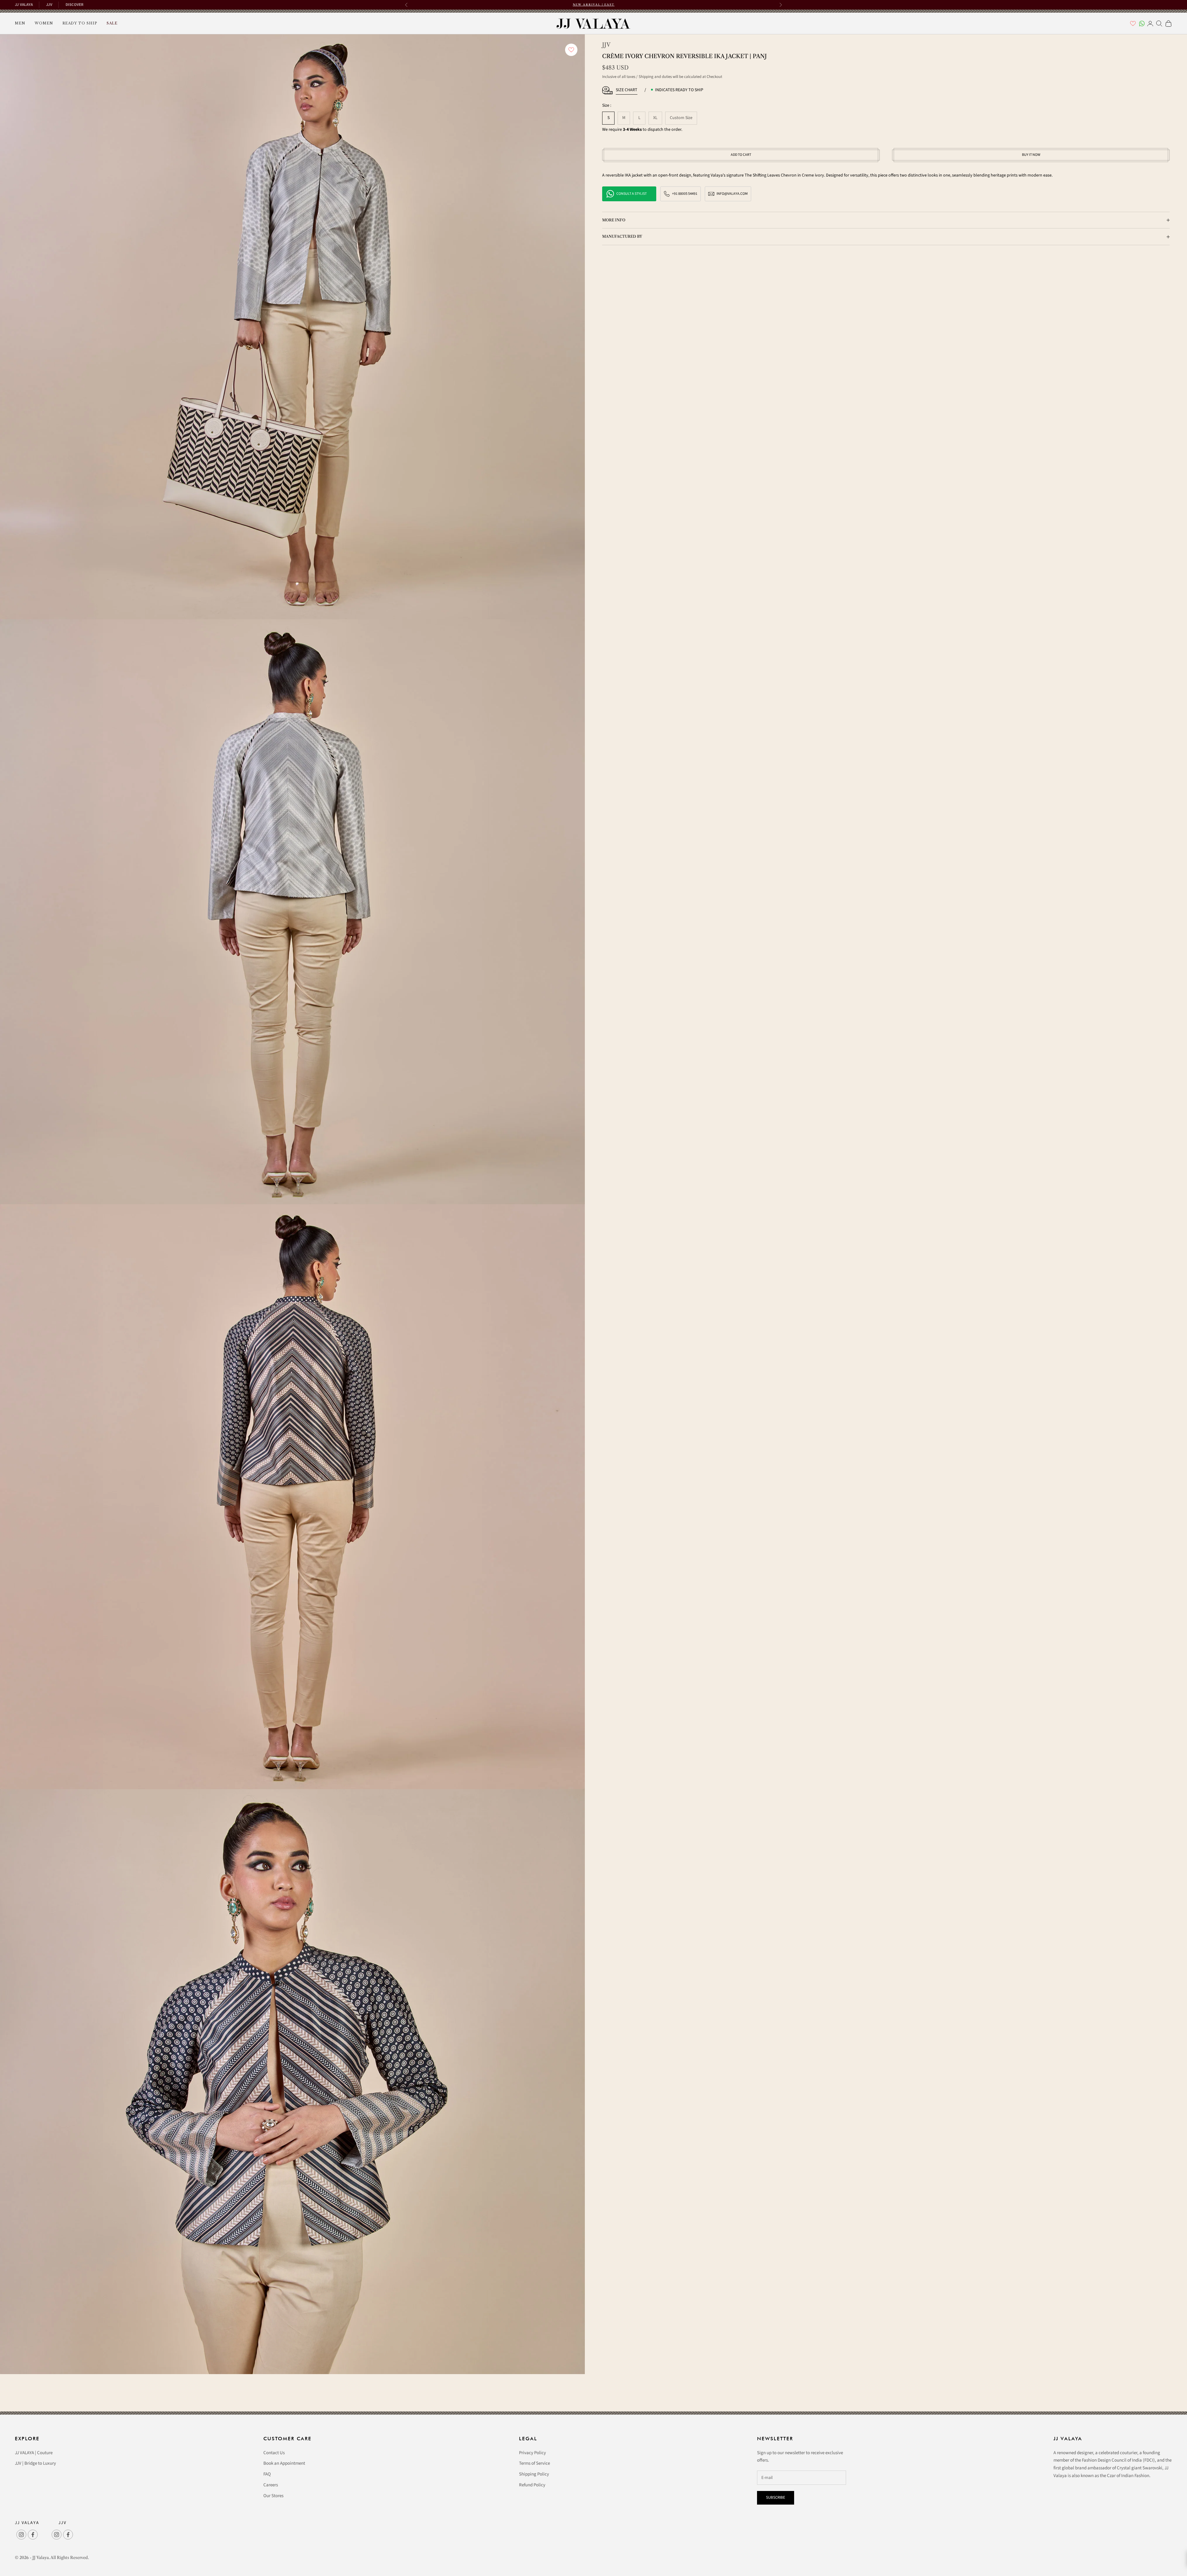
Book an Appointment (284, 2463)
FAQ (267, 2474)
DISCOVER (74, 5)
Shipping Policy (534, 2474)
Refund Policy (532, 2485)
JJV (49, 5)
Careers (271, 2485)
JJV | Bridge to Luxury (35, 2463)
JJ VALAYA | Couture (34, 2453)
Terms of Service (534, 2463)
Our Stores (273, 2496)
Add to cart (741, 155)
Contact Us (274, 2453)
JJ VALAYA (24, 5)
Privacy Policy (532, 2453)
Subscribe (776, 2497)
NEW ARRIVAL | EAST (594, 4)
